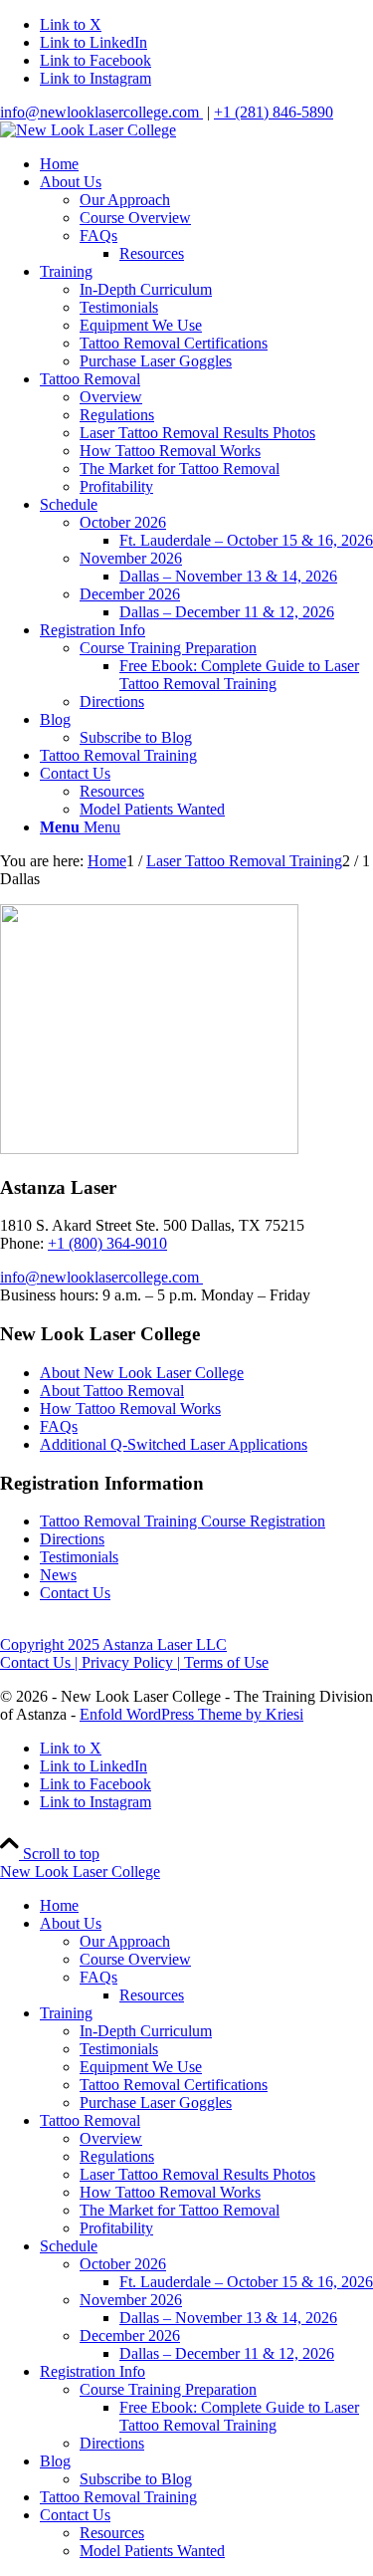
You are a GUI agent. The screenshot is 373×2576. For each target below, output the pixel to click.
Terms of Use (224, 1662)
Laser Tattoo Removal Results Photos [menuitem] (197, 2174)
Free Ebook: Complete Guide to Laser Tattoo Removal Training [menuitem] (239, 2416)
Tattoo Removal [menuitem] (90, 2120)
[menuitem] (206, 164)
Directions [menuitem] (112, 2443)
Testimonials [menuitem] (119, 2049)
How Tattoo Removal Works (130, 1408)
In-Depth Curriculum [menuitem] (146, 2031)
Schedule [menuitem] (69, 2246)
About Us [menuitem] (71, 1923)
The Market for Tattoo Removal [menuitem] (180, 2210)
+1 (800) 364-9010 (107, 1243)
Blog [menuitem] (55, 2461)
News (58, 1575)
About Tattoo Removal (112, 1391)
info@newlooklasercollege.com (101, 112)
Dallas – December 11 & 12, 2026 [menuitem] (227, 2353)
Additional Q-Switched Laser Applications (174, 1444)
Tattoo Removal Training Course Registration (183, 1521)
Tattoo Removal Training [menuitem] (118, 2497)
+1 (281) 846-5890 (274, 112)
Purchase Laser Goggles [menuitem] (156, 2103)
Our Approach (125, 200)
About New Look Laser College (142, 1373)
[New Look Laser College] (88, 130)
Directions (72, 1539)
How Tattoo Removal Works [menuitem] (170, 2192)
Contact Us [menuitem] (75, 2515)
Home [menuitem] (59, 1905)
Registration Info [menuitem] (93, 2371)
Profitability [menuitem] (116, 2228)
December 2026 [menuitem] (130, 2336)
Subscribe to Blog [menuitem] (136, 2479)
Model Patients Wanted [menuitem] (152, 2551)
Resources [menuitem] (152, 1995)
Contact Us (75, 1593)
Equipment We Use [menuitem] (141, 2067)
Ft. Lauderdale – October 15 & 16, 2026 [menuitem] (246, 2282)
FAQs (98, 235)
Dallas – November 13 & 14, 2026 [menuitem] (228, 2318)
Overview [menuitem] (111, 2138)
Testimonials (79, 1557)
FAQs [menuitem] (98, 1977)
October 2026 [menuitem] (123, 2264)
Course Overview (135, 218)
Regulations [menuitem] (117, 2156)
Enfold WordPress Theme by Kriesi (191, 1714)
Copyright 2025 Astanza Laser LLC (113, 1644)
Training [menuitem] (66, 2013)
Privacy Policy (129, 1662)
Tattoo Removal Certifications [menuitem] (174, 2085)
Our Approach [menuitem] (125, 1941)
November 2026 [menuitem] (131, 2300)
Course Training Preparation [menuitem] (168, 2389)
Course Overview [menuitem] (135, 1959)
